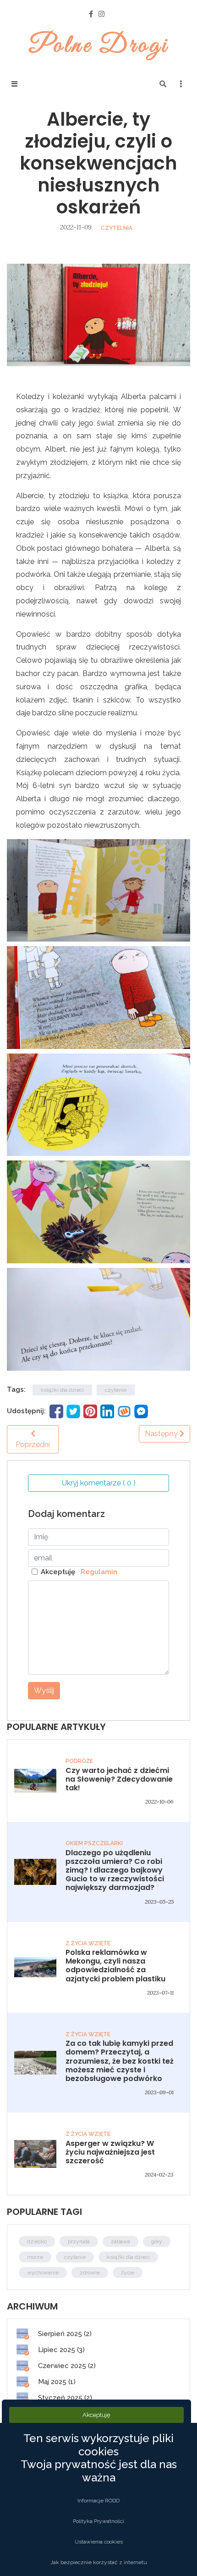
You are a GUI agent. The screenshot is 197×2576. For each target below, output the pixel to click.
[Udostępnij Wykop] (124, 1410)
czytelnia (117, 228)
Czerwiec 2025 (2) (66, 2366)
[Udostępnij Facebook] (56, 1410)
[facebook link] (91, 14)
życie (128, 2273)
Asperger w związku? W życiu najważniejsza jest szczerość (110, 2152)
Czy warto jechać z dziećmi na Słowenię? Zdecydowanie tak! (119, 1779)
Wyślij (44, 1690)
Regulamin (97, 1572)
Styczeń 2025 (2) (64, 2398)
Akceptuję (79, 1572)
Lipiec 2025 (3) (60, 2350)
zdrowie (90, 2273)
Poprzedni (33, 1445)
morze (35, 2257)
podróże (79, 1761)
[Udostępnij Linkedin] (107, 1410)
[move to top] (177, 2554)
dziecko (37, 2241)
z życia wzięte (88, 1943)
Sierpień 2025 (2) (64, 2334)
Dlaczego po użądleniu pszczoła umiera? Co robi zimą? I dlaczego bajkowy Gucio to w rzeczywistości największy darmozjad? (115, 1870)
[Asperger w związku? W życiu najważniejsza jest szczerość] (35, 2153)
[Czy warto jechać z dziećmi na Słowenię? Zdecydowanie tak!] (35, 1780)
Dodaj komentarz (66, 1514)
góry (157, 2241)
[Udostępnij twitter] (73, 1410)
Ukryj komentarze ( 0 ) (99, 1483)
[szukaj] (163, 84)
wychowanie (43, 2273)
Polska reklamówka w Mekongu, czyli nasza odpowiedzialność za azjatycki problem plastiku (115, 1966)
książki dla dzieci (62, 1390)
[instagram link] (101, 14)
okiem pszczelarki (94, 1843)
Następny (162, 1434)
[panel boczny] (181, 84)
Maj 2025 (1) (56, 2382)
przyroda (79, 2241)
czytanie (116, 1390)
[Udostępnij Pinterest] (90, 1410)
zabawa (120, 2241)
